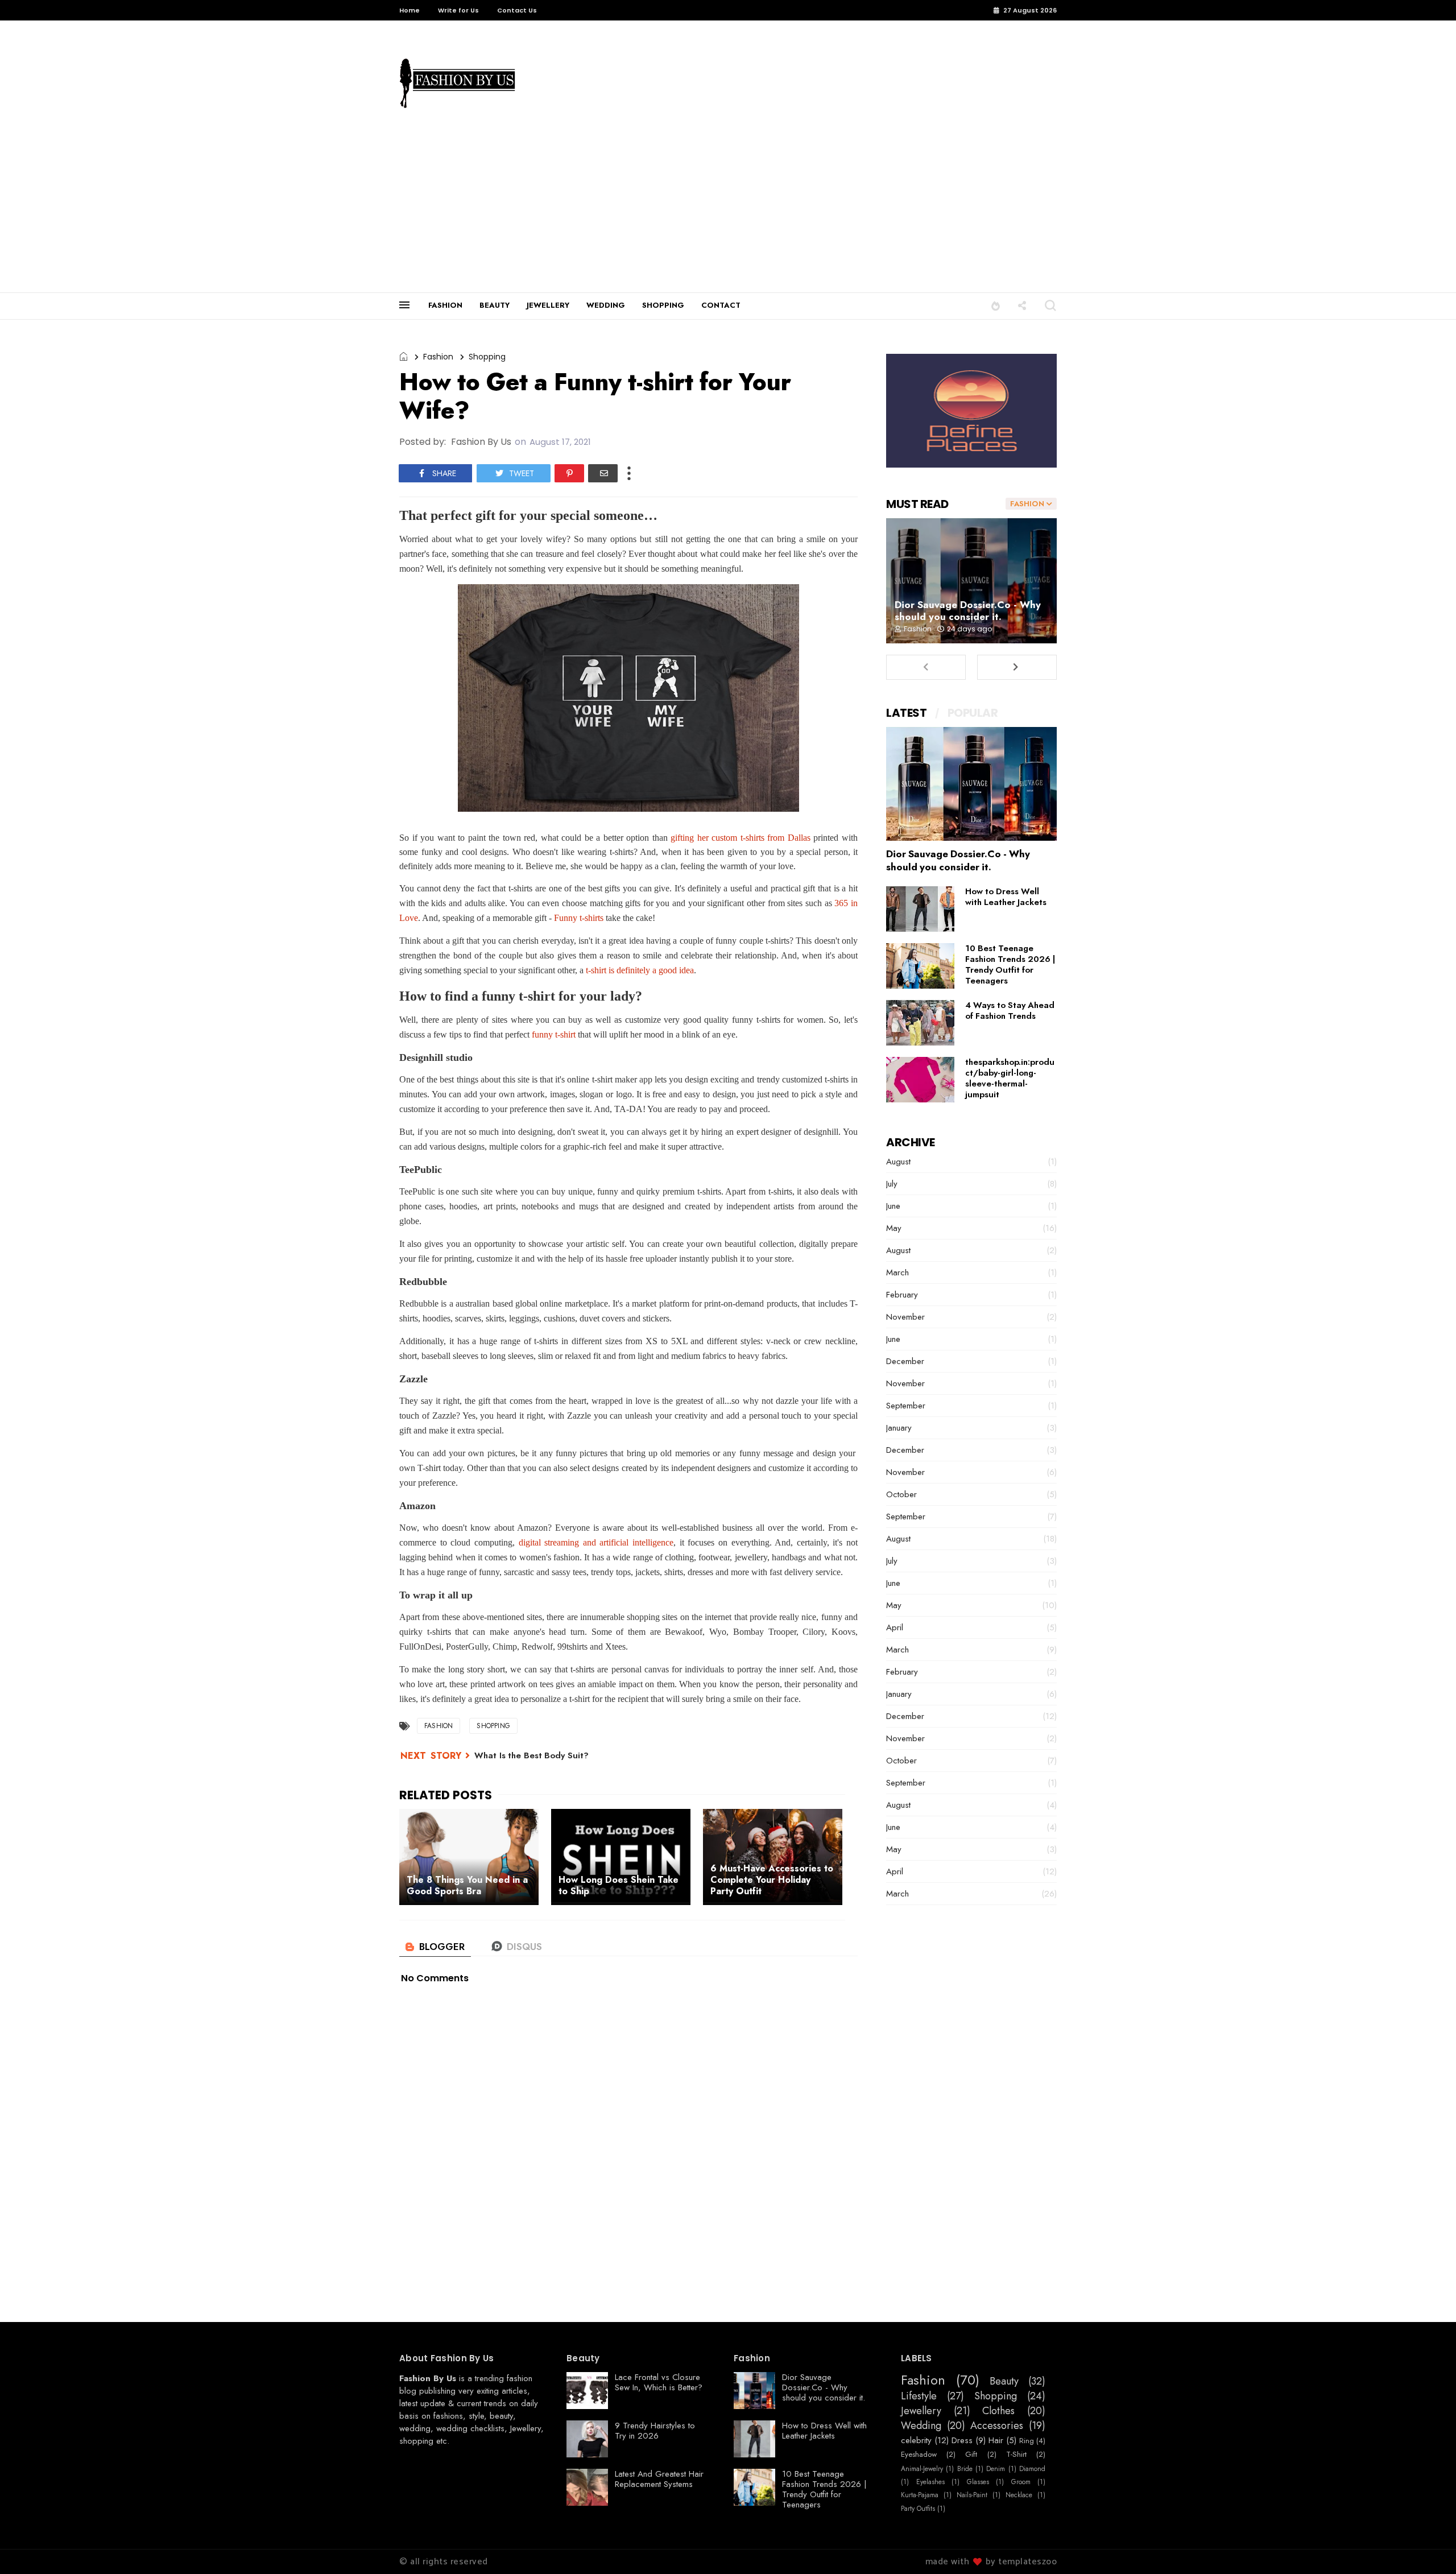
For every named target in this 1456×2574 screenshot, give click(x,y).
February (902, 1295)
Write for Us (458, 10)
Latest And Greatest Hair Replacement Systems (659, 2479)
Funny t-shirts (579, 918)
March (897, 1272)
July (892, 1184)
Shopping (487, 357)
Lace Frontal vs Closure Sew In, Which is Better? (659, 2382)
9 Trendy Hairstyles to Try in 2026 (655, 2431)
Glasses (978, 2482)
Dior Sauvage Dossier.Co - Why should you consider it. (968, 611)
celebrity (916, 2440)
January (899, 1428)
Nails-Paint (972, 2495)
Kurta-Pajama (920, 2495)
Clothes (998, 2411)
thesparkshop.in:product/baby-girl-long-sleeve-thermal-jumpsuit (1010, 1078)
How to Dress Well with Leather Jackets (1006, 897)
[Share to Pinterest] (569, 473)
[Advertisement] (728, 207)
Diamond (1032, 2469)
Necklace (1019, 2495)
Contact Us (517, 10)
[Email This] (603, 473)
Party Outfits (918, 2509)
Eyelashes (930, 2482)
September (906, 1406)
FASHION (445, 305)
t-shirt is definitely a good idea (640, 970)
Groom (1021, 2482)
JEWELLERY (548, 305)
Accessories (997, 2426)
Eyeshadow (919, 2455)
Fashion (438, 357)
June (893, 1206)
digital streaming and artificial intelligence (596, 1542)
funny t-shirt (554, 1034)
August (898, 1162)
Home (409, 10)
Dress (962, 2440)
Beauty (1004, 2382)
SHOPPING (663, 305)
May (894, 1228)
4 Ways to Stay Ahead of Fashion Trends (1010, 1011)
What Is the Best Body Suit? (531, 1755)
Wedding (921, 2426)
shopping (416, 2441)
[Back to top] (1428, 2547)
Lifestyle (919, 2397)
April (895, 1627)
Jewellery (526, 2428)
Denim (996, 2469)
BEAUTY (495, 305)
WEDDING (606, 305)
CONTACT (721, 305)
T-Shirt (1016, 2455)
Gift (971, 2455)
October (901, 1494)
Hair (996, 2440)
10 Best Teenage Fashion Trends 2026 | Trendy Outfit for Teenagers (1010, 964)
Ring (1027, 2441)
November (905, 1317)
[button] (996, 305)
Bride (965, 2469)
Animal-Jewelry (922, 2469)
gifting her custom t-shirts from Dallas (741, 838)
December (905, 1361)
